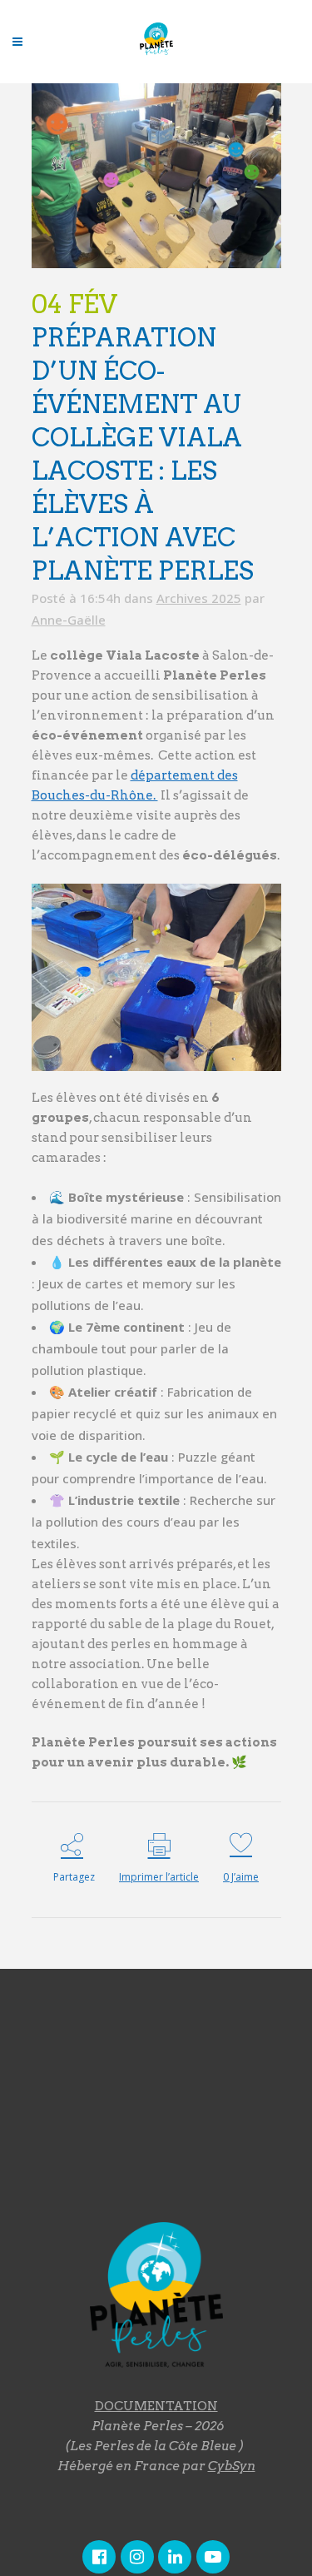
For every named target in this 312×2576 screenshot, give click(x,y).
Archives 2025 (199, 598)
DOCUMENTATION (156, 2406)
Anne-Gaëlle (69, 620)
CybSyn (232, 2466)
